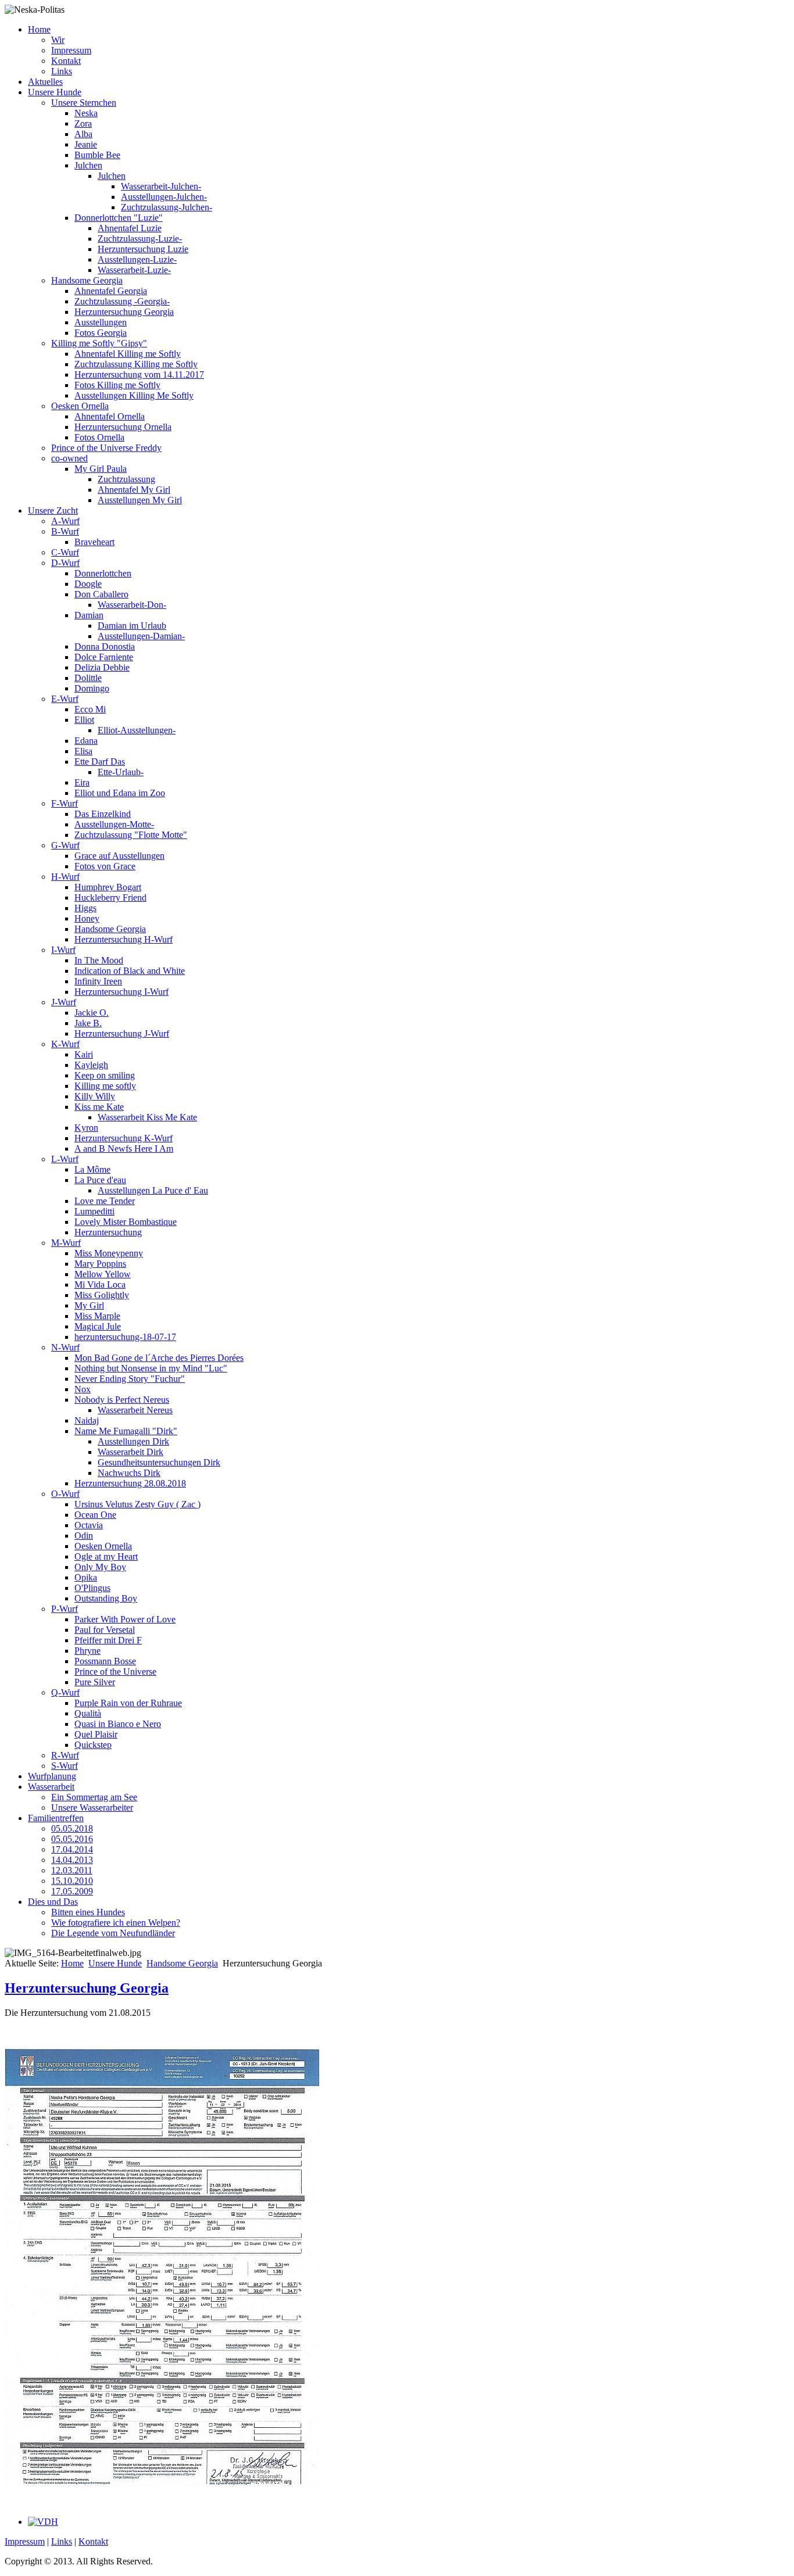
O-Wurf (65, 1494)
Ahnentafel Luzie (130, 228)
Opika (86, 1577)
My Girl (89, 1305)
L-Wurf (65, 1159)
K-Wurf (65, 1044)
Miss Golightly (102, 1295)
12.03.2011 (72, 1870)
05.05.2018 (72, 1828)
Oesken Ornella (80, 406)
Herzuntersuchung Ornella (123, 427)
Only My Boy (100, 1567)
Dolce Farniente (104, 657)
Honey (87, 918)
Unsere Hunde (55, 92)
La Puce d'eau (100, 1180)
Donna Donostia (105, 646)
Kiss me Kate (99, 1107)
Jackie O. (92, 1013)
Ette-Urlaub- (121, 772)
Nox (83, 1389)
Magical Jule (98, 1326)
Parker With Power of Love (125, 1619)
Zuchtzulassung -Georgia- (122, 301)
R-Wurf (65, 1755)
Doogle (88, 584)
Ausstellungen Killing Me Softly (134, 395)
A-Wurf (65, 521)
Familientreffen (56, 1818)
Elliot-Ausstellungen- (137, 730)
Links (62, 71)
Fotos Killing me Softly (117, 385)
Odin (84, 1536)
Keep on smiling (105, 1075)
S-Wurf (65, 1766)
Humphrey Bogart (108, 887)
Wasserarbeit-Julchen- (161, 186)
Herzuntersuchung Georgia (124, 312)
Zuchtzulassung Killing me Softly (136, 364)
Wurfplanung (52, 1776)
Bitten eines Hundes (88, 1912)
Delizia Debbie (102, 667)
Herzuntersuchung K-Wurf (124, 1138)
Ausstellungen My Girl (140, 500)
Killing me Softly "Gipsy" (99, 343)
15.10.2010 (72, 1881)
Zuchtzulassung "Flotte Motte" (131, 835)
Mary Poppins (100, 1264)
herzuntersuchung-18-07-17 (125, 1337)
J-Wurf (64, 1002)
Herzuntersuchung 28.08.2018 (130, 1483)
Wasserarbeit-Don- (132, 605)
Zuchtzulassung (126, 479)
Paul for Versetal (105, 1630)
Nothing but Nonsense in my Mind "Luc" (151, 1368)
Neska (86, 113)
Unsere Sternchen (84, 103)
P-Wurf (65, 1609)
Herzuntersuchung (108, 1232)
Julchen (88, 165)
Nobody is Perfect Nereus (122, 1400)
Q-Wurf (65, 1692)
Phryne (87, 1651)
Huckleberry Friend (110, 898)
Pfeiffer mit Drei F (108, 1640)
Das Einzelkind (103, 814)
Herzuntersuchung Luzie (143, 249)
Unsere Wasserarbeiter (92, 1808)
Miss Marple (97, 1316)
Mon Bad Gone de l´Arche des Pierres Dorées (159, 1358)
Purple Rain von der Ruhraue (128, 1703)
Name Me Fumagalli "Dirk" (126, 1431)
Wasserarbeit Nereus (135, 1410)
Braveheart (94, 542)
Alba (83, 134)
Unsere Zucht (53, 510)
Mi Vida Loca (100, 1285)
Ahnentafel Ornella (110, 416)
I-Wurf (63, 950)
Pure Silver (95, 1682)
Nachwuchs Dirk (129, 1473)
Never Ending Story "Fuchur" (130, 1379)
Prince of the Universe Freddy (106, 448)
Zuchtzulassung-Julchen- (167, 207)
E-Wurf (65, 699)
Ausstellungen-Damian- (141, 636)
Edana (86, 741)
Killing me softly (105, 1086)
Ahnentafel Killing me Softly (128, 354)
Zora (83, 123)
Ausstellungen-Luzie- (137, 259)
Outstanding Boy (106, 1598)
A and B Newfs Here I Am (124, 1149)
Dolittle (88, 678)
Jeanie (86, 144)
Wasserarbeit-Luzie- (134, 270)
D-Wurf (65, 563)
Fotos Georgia (101, 333)
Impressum (71, 50)
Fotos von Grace (105, 866)
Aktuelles (45, 82)
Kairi (84, 1054)
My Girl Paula (101, 469)
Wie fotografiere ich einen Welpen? (116, 1923)
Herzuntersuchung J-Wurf (122, 1033)
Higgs (85, 908)
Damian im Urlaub (132, 626)
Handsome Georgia (87, 280)
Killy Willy (95, 1096)
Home (39, 29)
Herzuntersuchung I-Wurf (121, 992)
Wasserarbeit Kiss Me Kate (147, 1117)
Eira (82, 782)
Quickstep (93, 1745)
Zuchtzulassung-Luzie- (140, 239)
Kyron (86, 1128)
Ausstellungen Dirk (133, 1441)
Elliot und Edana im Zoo (120, 793)
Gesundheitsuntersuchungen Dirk (159, 1462)
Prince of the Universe (115, 1672)
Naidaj (87, 1420)
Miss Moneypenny (109, 1253)
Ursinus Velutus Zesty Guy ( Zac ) (137, 1504)
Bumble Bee (97, 155)
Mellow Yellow (103, 1274)
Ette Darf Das (100, 762)
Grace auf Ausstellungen (119, 856)
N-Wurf (65, 1347)
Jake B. (88, 1023)
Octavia (89, 1525)
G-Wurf (65, 845)
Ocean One (95, 1515)
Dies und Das (53, 1902)
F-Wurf (65, 803)
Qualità (88, 1713)
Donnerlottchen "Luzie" (119, 218)
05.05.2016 (72, 1839)
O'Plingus (92, 1588)
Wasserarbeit (51, 1787)
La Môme (92, 1169)
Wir (58, 40)
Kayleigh (91, 1065)
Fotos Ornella (99, 437)
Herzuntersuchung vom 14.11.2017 (139, 375)
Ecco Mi (90, 709)
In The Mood (99, 960)
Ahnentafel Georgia (111, 291)
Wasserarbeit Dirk (130, 1452)
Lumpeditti (94, 1211)
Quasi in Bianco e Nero (118, 1724)
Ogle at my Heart (106, 1556)
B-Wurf (65, 531)
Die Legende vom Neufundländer (113, 1933)
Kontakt (66, 61)
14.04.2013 (72, 1860)
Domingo (92, 688)
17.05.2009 (72, 1891)
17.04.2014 (72, 1849)
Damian (89, 615)
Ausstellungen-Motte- (114, 824)
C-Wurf (65, 552)
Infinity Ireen (98, 981)
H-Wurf (65, 877)
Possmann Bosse (105, 1661)
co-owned (69, 458)
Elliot (84, 720)
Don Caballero (101, 594)
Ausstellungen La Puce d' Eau (153, 1190)
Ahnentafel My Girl (134, 490)
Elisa (83, 751)
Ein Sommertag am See (94, 1797)
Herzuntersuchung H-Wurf (124, 939)
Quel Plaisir (96, 1734)
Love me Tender (105, 1201)
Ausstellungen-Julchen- (164, 197)
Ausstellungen (101, 322)
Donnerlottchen (103, 573)
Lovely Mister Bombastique (126, 1222)
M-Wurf (66, 1243)
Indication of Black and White (130, 971)
